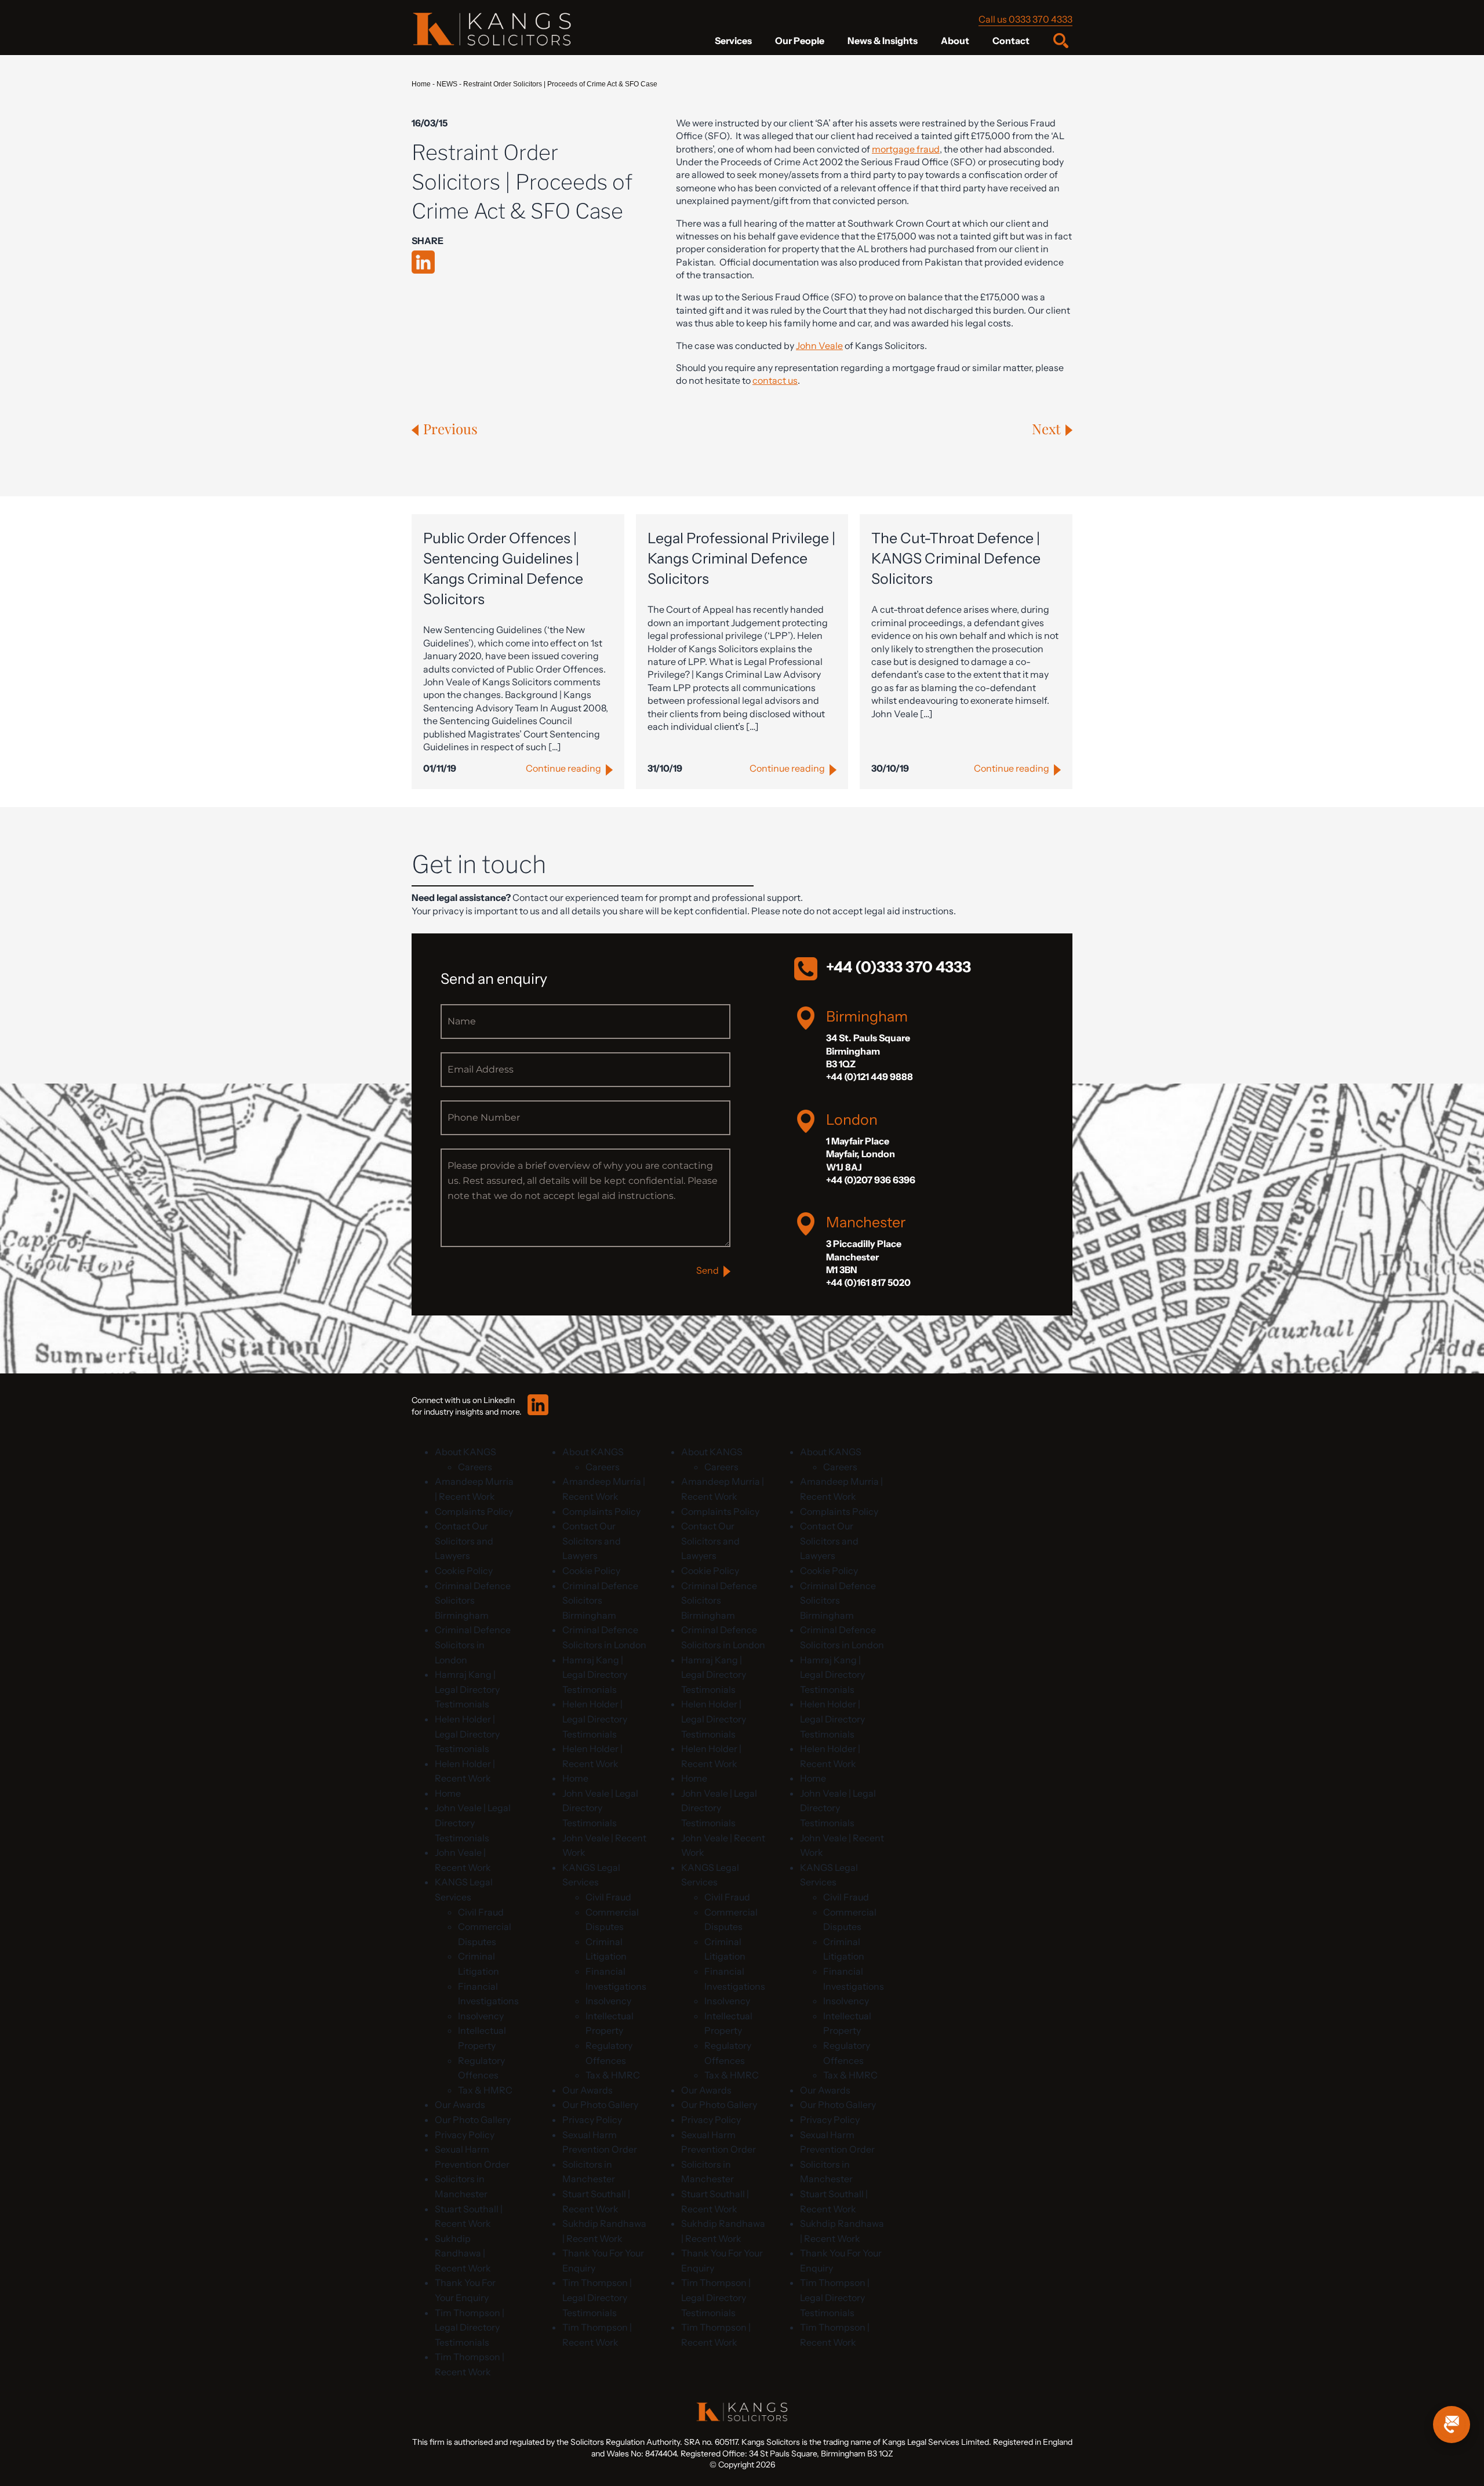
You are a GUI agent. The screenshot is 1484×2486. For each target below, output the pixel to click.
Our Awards (460, 2105)
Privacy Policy (465, 2135)
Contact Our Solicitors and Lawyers (464, 1541)
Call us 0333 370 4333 (1025, 19)
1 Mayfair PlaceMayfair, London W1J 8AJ (861, 1154)
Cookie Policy (464, 1571)
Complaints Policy (474, 1511)
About (955, 41)
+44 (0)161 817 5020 (868, 1282)
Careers (475, 1467)
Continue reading (563, 768)
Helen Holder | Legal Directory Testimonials (467, 1734)
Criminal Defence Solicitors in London (473, 1644)
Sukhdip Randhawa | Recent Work (463, 2253)
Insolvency (481, 2016)
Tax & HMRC (485, 2090)
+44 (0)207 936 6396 (871, 1180)
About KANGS (465, 1452)
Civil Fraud (481, 1912)
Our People (800, 41)
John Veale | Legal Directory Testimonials (473, 1822)
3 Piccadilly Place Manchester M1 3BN (864, 1257)
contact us (775, 380)
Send (708, 1270)
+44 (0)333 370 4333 (899, 967)
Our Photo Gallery (473, 2120)
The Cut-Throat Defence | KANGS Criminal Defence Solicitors (956, 558)
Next (1046, 428)
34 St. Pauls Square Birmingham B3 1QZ (868, 1051)
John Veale (819, 346)
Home (421, 84)
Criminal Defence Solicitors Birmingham (473, 1600)
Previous (450, 428)
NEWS (447, 84)
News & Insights (883, 41)
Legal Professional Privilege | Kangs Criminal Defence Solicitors (741, 558)
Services (733, 41)
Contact (1011, 41)
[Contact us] (1452, 2425)
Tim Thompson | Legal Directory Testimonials (470, 2327)
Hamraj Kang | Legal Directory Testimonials (467, 1689)
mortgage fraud (906, 149)
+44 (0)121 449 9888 (870, 1077)
